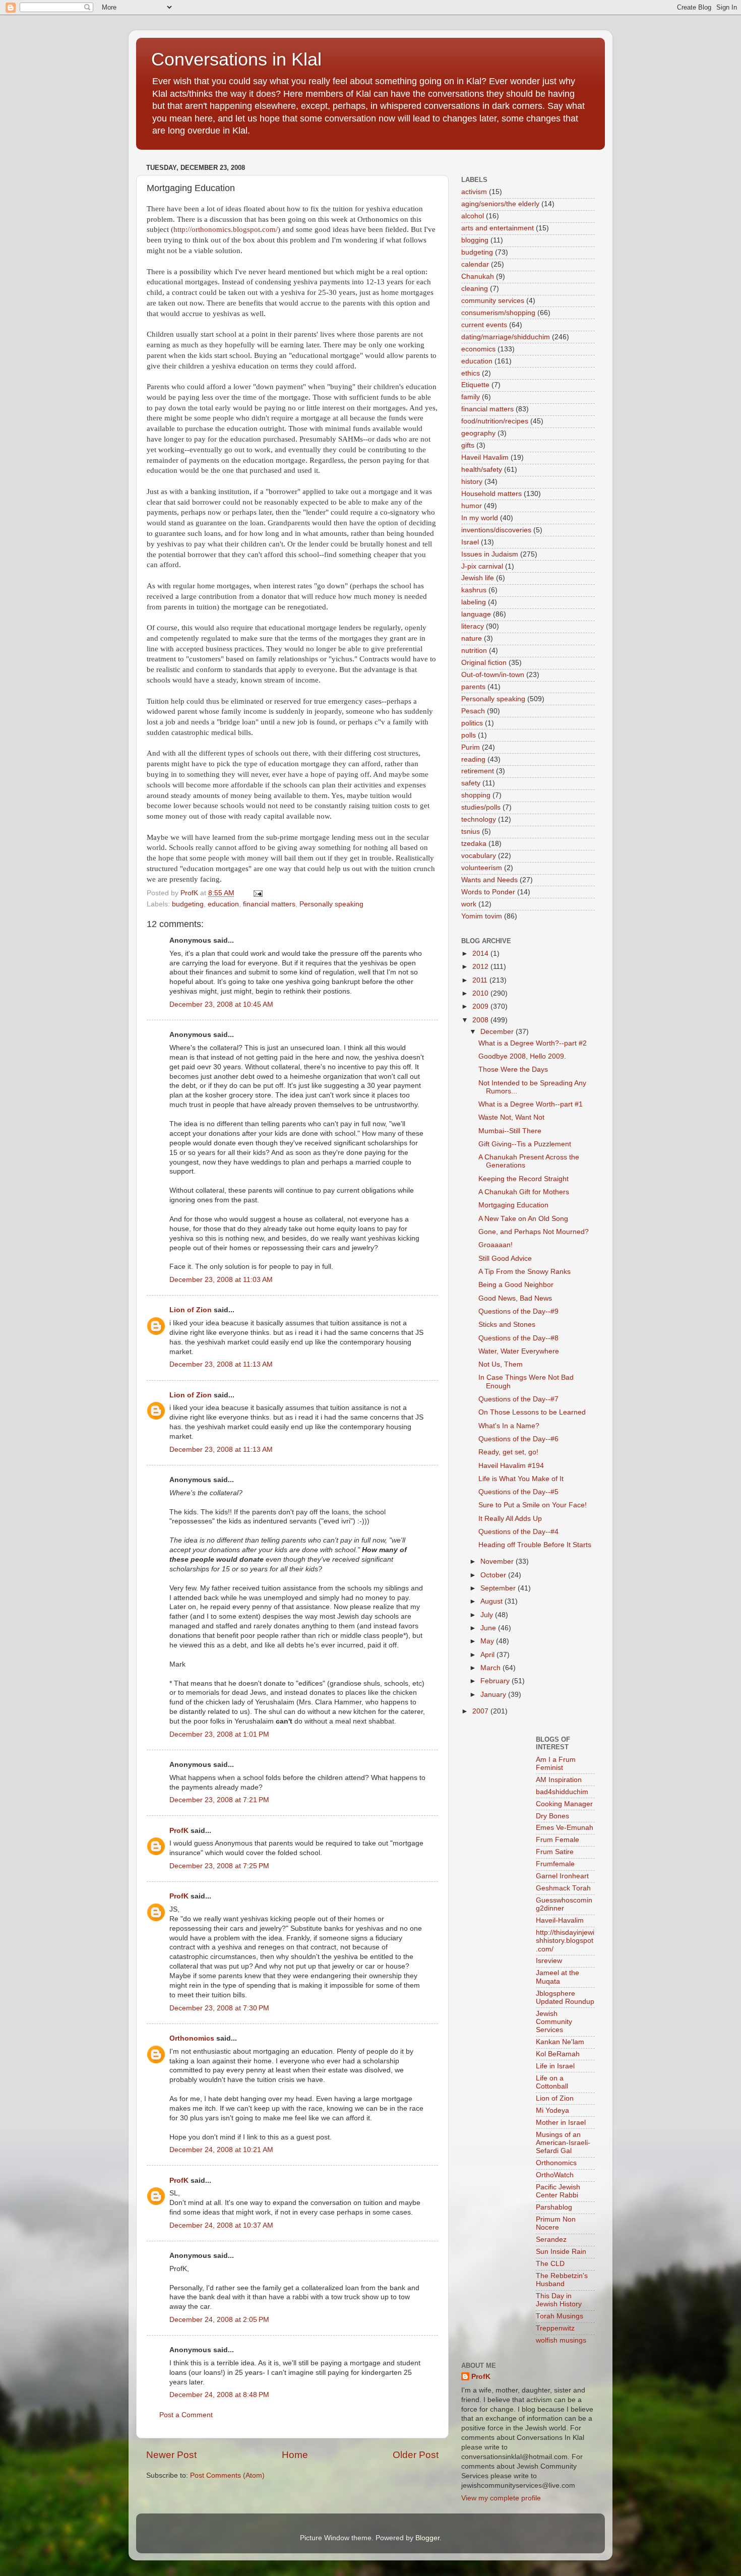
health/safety (482, 470)
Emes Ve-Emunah (565, 1828)
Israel (470, 542)
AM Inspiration (559, 1780)
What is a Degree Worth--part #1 (531, 1104)
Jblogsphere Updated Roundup (565, 1998)
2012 (481, 967)
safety (471, 783)
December (498, 1032)
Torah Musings (560, 2316)
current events (484, 325)
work (469, 904)
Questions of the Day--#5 (518, 1492)
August (492, 1601)
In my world (480, 518)
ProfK (179, 1831)
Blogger (427, 2538)
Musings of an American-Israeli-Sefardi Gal (563, 2143)
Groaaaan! (496, 1245)
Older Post (416, 2455)
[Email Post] (257, 893)
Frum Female (558, 1840)
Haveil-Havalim (560, 1920)
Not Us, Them (501, 1364)
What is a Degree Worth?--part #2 (533, 1043)
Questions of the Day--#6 (518, 1439)
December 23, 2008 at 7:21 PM (219, 1800)
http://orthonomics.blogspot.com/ (226, 229)
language (476, 614)
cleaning (475, 289)
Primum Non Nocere (556, 2223)
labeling (474, 602)
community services (493, 301)
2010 (481, 993)
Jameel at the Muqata (558, 1977)
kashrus (474, 590)
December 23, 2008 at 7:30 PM (219, 2008)
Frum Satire (555, 1852)
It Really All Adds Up (510, 1519)
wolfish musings (561, 2340)
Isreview (549, 1961)
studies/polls (481, 807)
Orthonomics (192, 2038)
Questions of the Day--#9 (518, 1311)
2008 (481, 1020)
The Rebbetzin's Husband (562, 2280)
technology (479, 819)
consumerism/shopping (498, 313)
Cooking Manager (564, 1804)
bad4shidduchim (562, 1792)
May (488, 1641)
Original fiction (484, 663)
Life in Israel (555, 2066)
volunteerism (482, 868)
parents (473, 687)
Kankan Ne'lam (560, 2042)
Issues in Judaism (490, 554)
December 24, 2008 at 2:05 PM (219, 2320)
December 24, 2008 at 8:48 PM (219, 2395)
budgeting (188, 904)
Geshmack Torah (563, 1888)
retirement (478, 771)
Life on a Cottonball (552, 2082)
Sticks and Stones (507, 1325)
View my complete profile (501, 2498)
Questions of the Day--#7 (518, 1399)
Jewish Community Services (554, 2022)
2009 (481, 1006)
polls (469, 735)
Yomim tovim (482, 916)
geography (478, 433)
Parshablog (554, 2207)
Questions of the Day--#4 (518, 1532)
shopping (476, 795)
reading (473, 759)
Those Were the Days (513, 1069)
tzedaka (474, 844)
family (471, 397)
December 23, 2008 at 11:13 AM (221, 1364)
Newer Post (171, 2455)
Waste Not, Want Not (511, 1117)
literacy (473, 626)
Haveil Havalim (485, 457)
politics (472, 723)
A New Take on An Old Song (523, 1219)
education (223, 904)
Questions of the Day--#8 (518, 1338)
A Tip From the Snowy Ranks (524, 1272)
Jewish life (478, 578)
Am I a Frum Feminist (556, 1764)
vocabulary (479, 856)
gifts (468, 445)
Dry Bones (552, 1816)
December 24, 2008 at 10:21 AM (221, 2150)
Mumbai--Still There (510, 1131)
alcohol (473, 216)
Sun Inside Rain (561, 2252)
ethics (471, 373)
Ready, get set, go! (508, 1452)
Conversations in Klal (236, 59)
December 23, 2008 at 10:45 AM (221, 1004)
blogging (475, 240)
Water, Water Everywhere (519, 1351)
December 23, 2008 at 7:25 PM (219, 1866)
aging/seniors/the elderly (500, 204)
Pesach (473, 711)
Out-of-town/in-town (493, 675)
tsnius (471, 832)
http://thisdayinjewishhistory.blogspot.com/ (565, 1941)
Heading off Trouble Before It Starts (535, 1545)
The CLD (550, 2264)
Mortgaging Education (513, 1205)
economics (478, 349)
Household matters (491, 494)
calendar (475, 264)
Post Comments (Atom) (227, 2475)
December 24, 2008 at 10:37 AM (221, 2225)
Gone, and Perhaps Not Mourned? (534, 1232)
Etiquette (475, 385)
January (494, 1695)
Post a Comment (186, 2415)
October (494, 1575)
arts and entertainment (498, 228)
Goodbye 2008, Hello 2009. (522, 1056)
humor (472, 506)
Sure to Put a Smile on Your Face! (533, 1505)
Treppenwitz (555, 2328)
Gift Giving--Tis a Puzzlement (525, 1144)
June (489, 1628)
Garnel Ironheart (562, 1876)
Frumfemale (555, 1864)
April (488, 1655)
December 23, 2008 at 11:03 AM (221, 1280)
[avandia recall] (491, 1744)
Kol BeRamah (558, 2054)
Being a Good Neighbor (516, 1285)
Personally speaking (331, 904)
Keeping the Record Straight (523, 1179)
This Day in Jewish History (559, 2300)
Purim (471, 747)
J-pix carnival (482, 566)
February (496, 1681)
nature (472, 638)
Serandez (551, 2240)
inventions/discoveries (496, 530)
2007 (481, 1711)
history (472, 482)
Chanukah (478, 277)
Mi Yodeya (552, 2110)
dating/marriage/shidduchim (506, 337)
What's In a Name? (509, 1426)
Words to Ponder (488, 892)
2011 (481, 980)
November (498, 1561)
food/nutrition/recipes (495, 421)
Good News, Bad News (515, 1298)
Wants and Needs (489, 880)
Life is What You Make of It (521, 1479)
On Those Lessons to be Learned (532, 1412)
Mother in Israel (561, 2123)
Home (295, 2455)
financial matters (269, 904)
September (499, 1588)
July (488, 1615)
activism (474, 192)
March (491, 1668)
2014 (481, 954)
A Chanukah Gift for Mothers (524, 1192)
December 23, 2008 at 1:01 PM (219, 1734)
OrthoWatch (555, 2175)
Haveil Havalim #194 (511, 1466)
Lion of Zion (191, 1310)
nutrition (474, 651)
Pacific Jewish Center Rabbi (558, 2191)
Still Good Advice (505, 1259)
